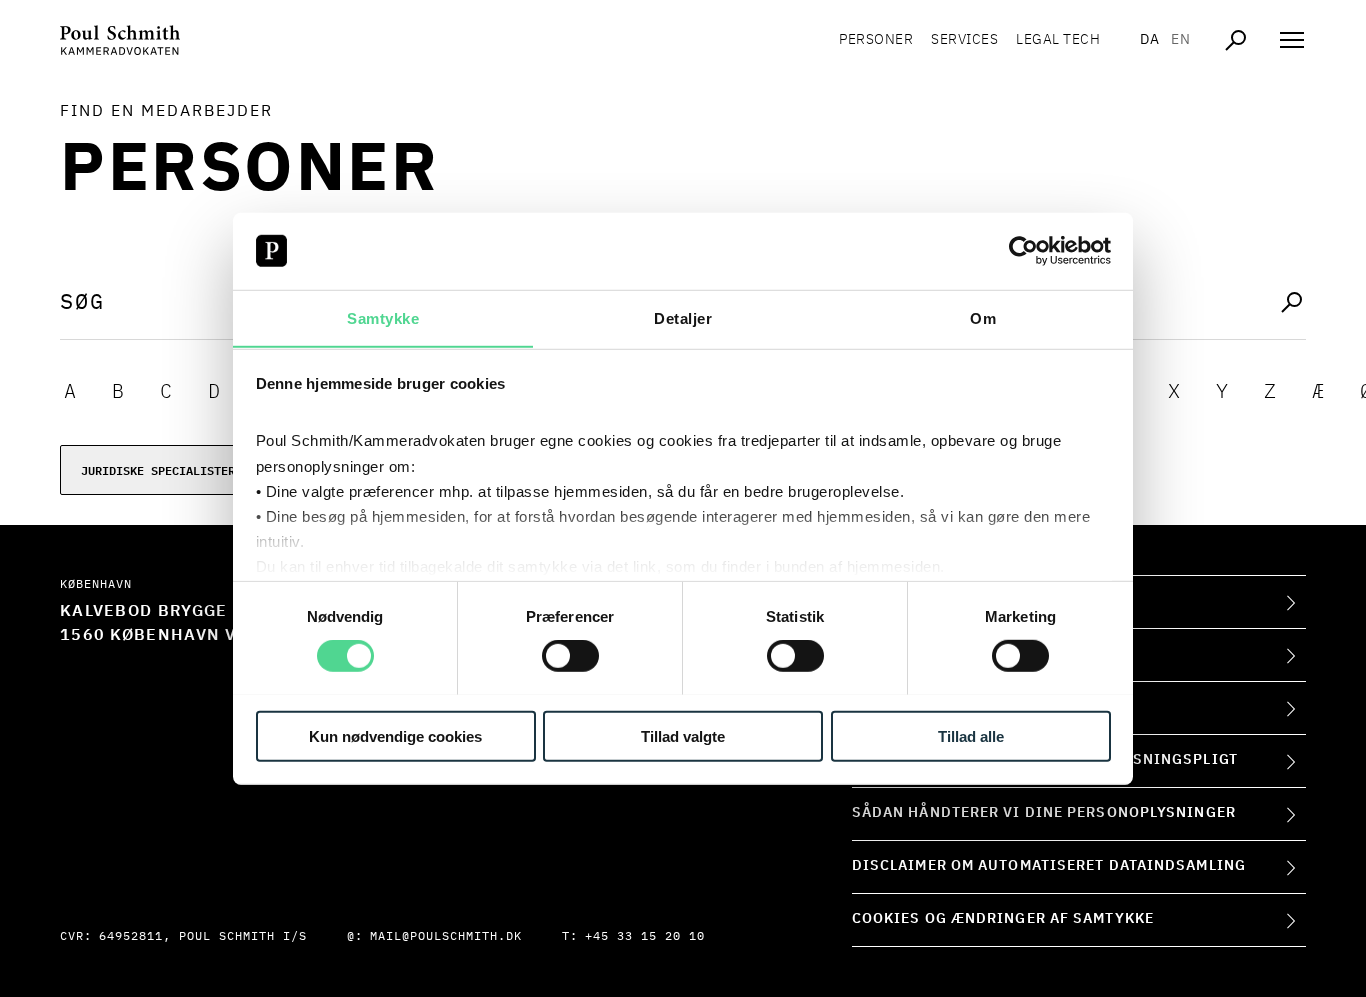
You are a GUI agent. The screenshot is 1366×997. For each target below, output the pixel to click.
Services (964, 40)
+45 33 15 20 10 (645, 937)
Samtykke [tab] (383, 317)
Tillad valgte (683, 735)
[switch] (570, 655)
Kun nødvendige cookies (395, 735)
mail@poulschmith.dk (446, 937)
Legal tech (1058, 40)
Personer (876, 40)
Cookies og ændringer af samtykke (1003, 919)
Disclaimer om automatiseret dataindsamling (1049, 866)
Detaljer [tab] (683, 317)
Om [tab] (983, 317)
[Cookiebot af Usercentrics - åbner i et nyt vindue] (1023, 251)
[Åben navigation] (1292, 40)
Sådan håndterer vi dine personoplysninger (1044, 813)
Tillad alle (971, 735)
